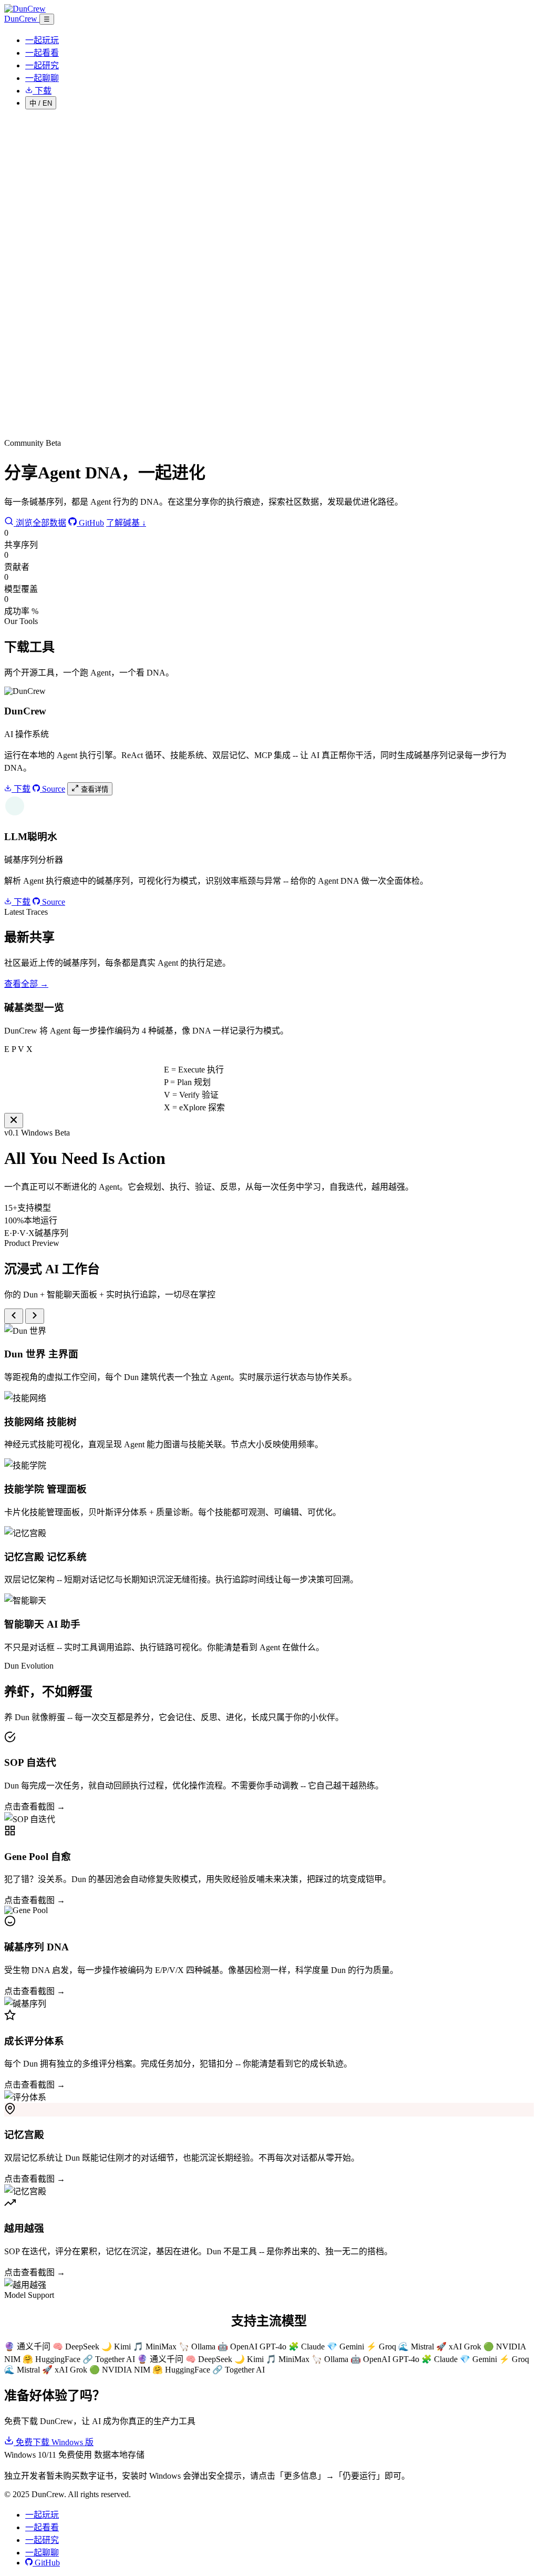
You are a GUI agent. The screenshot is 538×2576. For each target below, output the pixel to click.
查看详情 (94, 789)
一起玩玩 (42, 40)
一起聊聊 (42, 78)
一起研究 (42, 65)
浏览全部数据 (40, 523)
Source (53, 789)
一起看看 (42, 53)
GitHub (90, 523)
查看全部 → (26, 984)
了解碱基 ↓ (126, 523)
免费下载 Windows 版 (54, 2442)
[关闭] (14, 1121)
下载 (21, 789)
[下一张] (35, 1316)
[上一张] (14, 1316)
